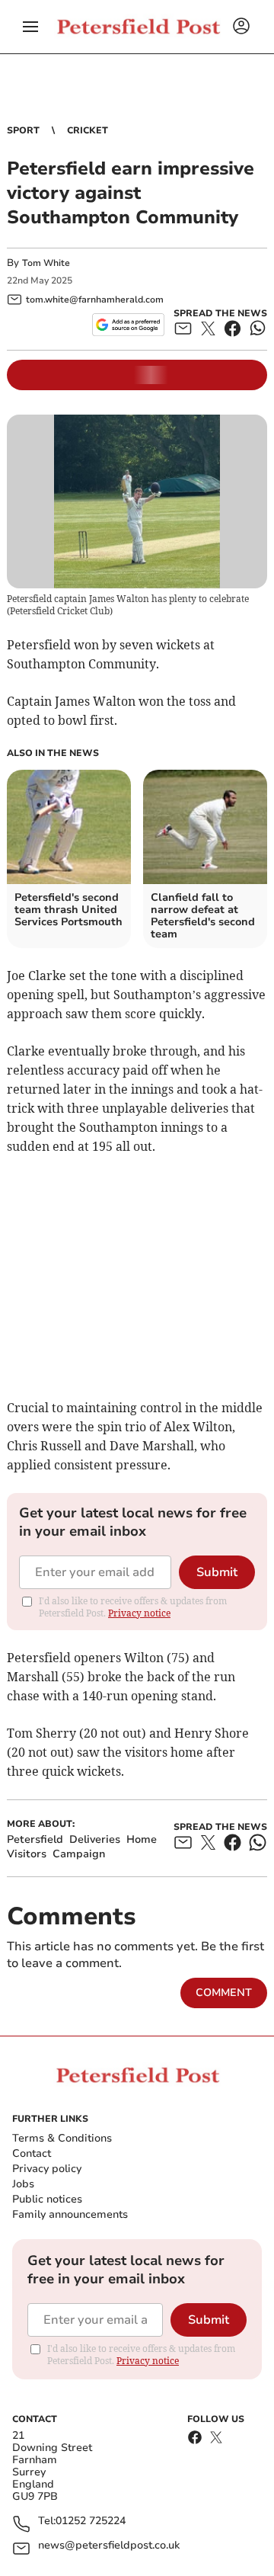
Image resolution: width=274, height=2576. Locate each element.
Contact (32, 2153)
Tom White (46, 263)
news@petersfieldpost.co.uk (109, 2546)
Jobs (23, 2184)
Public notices (47, 2199)
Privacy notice (139, 1613)
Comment (224, 1993)
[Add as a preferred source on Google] (128, 325)
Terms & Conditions (62, 2138)
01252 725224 (91, 2522)
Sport (23, 130)
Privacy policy (47, 2169)
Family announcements (70, 2214)
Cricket (88, 130)
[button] (30, 27)
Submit (217, 1572)
